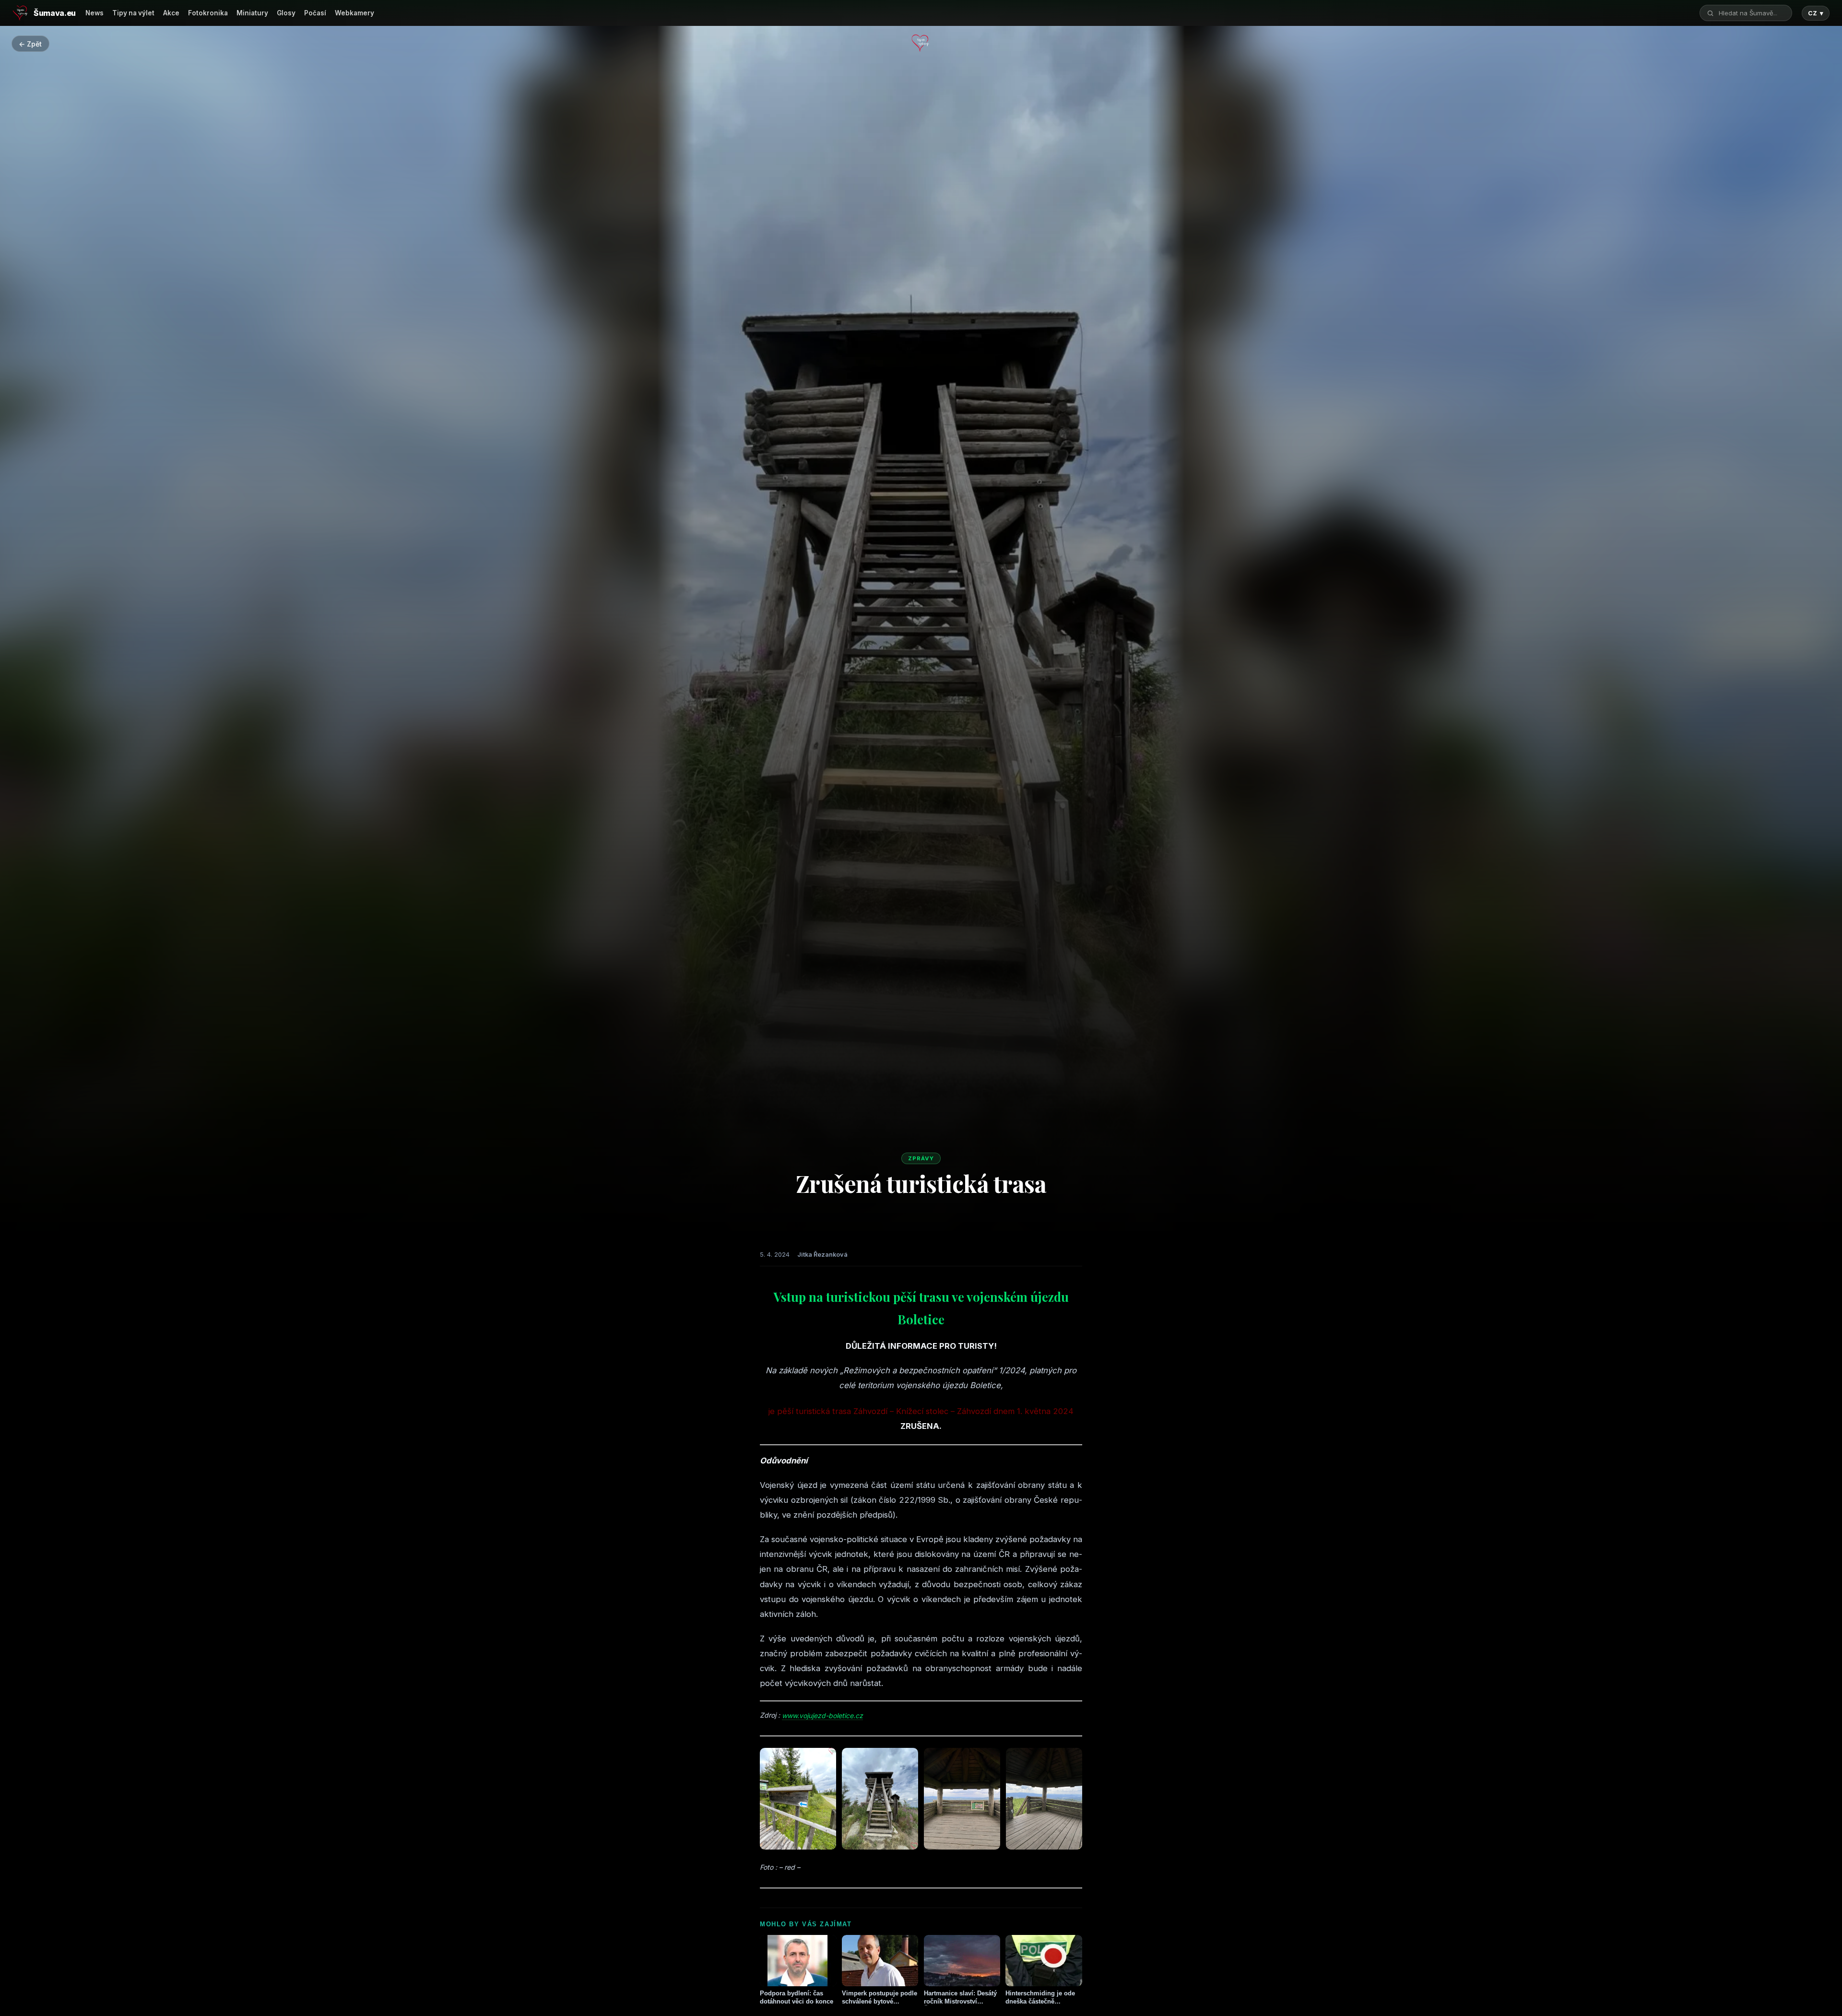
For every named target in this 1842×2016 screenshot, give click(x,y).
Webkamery (354, 13)
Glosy (286, 13)
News (94, 13)
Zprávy (921, 1158)
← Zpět (30, 44)
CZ (1816, 13)
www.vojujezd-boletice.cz (822, 1715)
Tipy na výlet (133, 13)
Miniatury (252, 13)
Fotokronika (208, 13)
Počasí (315, 13)
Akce (171, 13)
